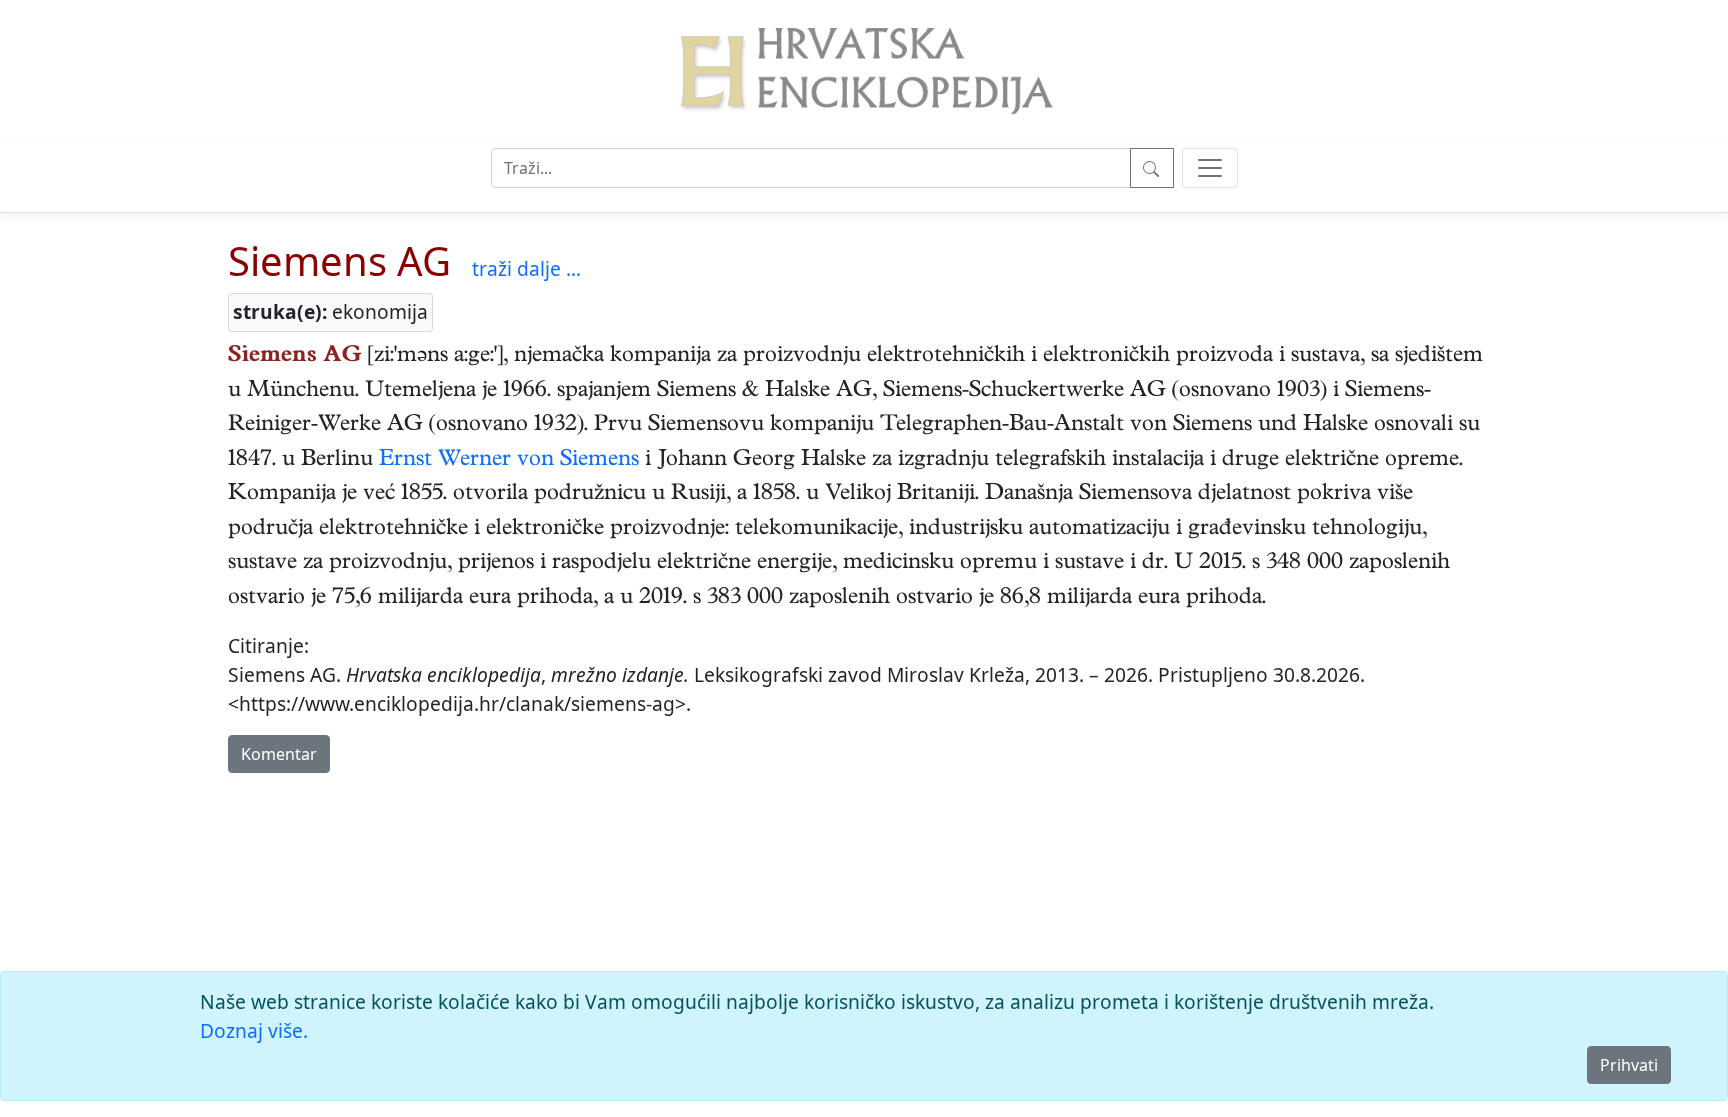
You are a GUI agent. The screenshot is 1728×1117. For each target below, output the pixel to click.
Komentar (279, 754)
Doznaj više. (254, 1030)
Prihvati (1629, 1065)
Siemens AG (339, 260)
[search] (1210, 168)
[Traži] (1152, 168)
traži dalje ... (526, 268)
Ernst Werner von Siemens (509, 461)
